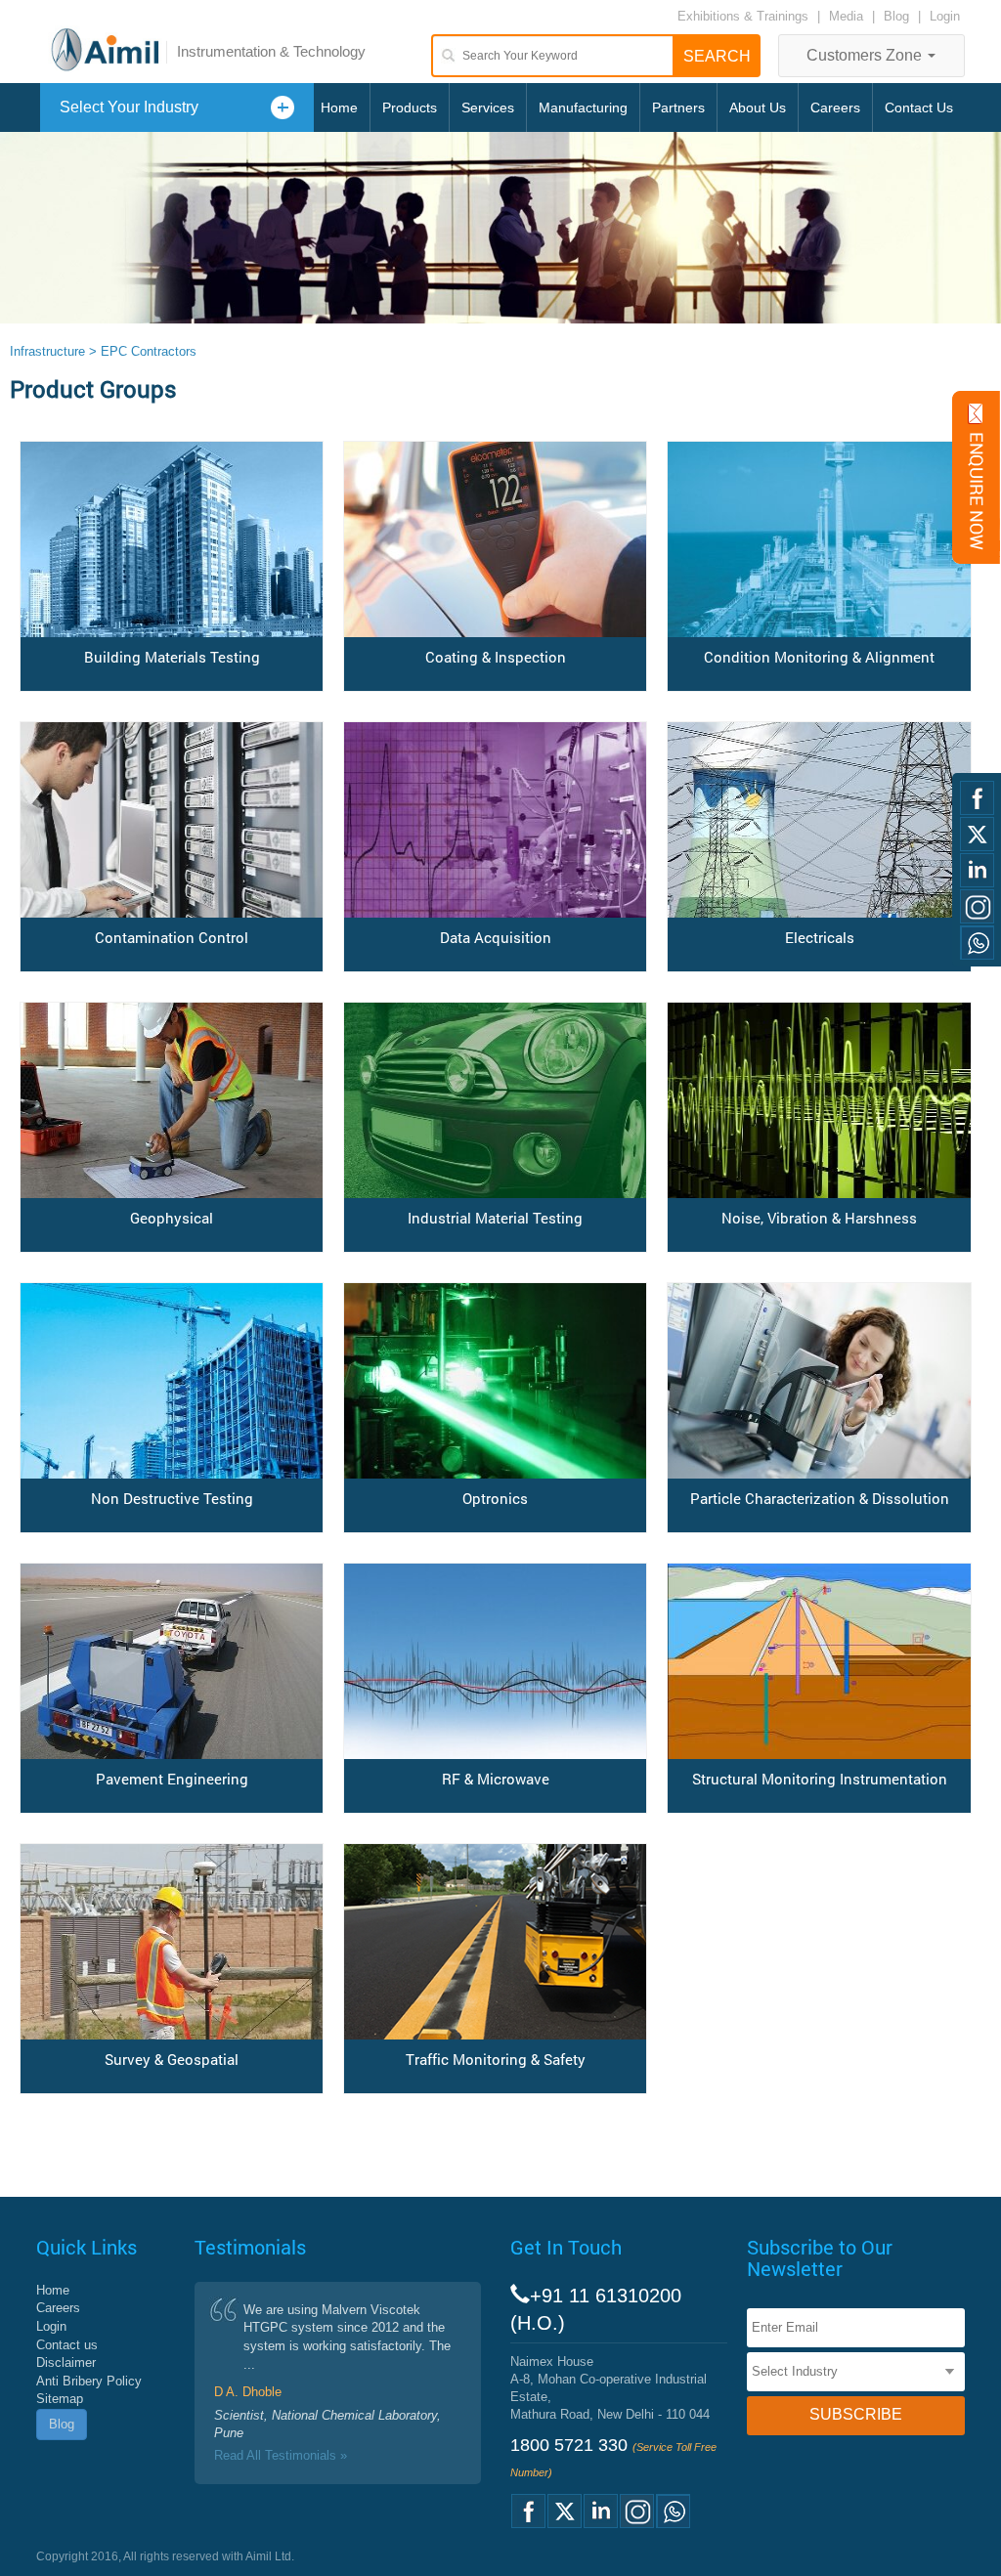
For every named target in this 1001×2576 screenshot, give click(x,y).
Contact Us (919, 107)
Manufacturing (583, 107)
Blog (896, 16)
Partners (678, 107)
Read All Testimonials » (281, 2455)
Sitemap (60, 2399)
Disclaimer (66, 2362)
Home (339, 107)
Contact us (67, 2345)
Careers (835, 107)
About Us (758, 107)
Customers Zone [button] (866, 55)
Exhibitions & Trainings (743, 16)
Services (488, 107)
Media (848, 16)
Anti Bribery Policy (89, 2381)
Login (945, 16)
